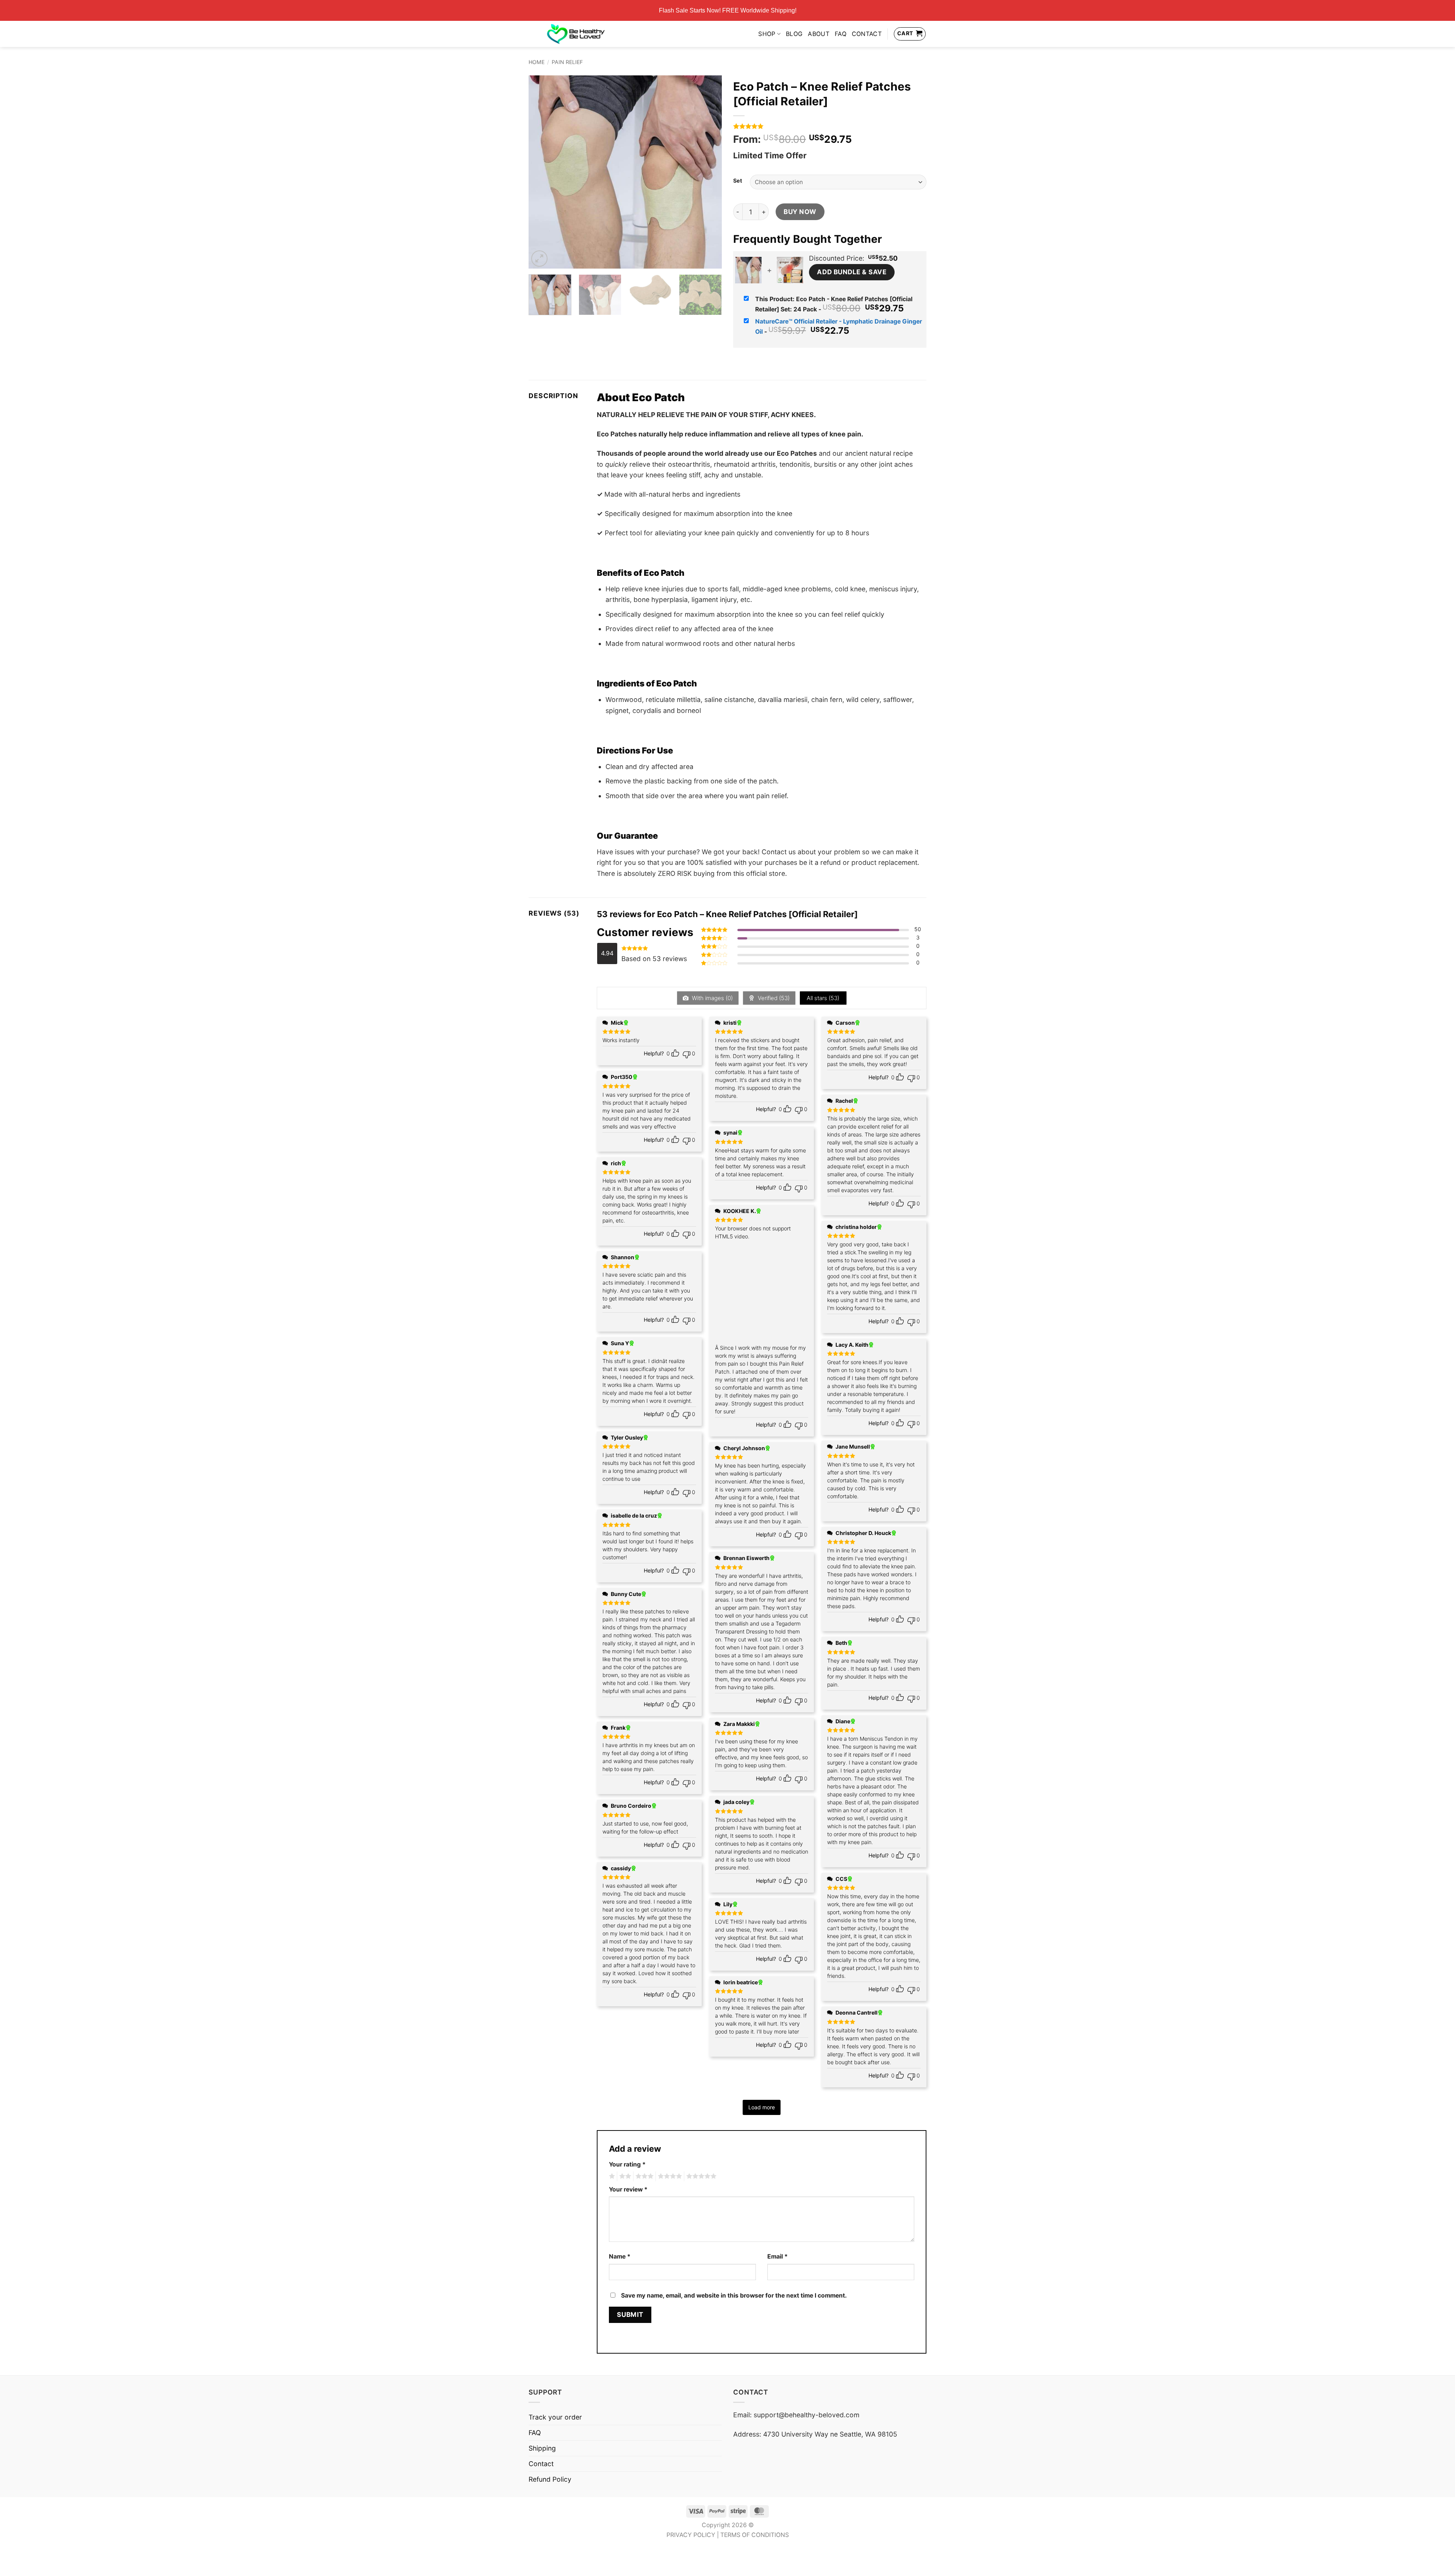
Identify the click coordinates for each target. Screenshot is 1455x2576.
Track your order (555, 2417)
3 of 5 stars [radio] (643, 2176)
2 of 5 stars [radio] (624, 2176)
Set (738, 181)
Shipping (542, 2448)
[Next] (709, 172)
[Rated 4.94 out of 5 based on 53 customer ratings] (830, 126)
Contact (867, 34)
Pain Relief (567, 62)
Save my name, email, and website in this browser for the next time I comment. (734, 2295)
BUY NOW (800, 212)
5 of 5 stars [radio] (700, 2176)
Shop (767, 34)
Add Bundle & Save (852, 272)
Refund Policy (550, 2479)
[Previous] (542, 172)
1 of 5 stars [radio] (611, 2176)
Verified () (773, 998)
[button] (539, 259)
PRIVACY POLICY (691, 2535)
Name (620, 2256)
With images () (712, 998)
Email (778, 2256)
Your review (628, 2189)
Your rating (627, 2164)
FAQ (841, 34)
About (819, 34)
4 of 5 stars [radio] (669, 2176)
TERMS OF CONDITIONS (755, 2535)
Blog (794, 34)
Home (537, 62)
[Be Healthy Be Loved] (576, 34)
